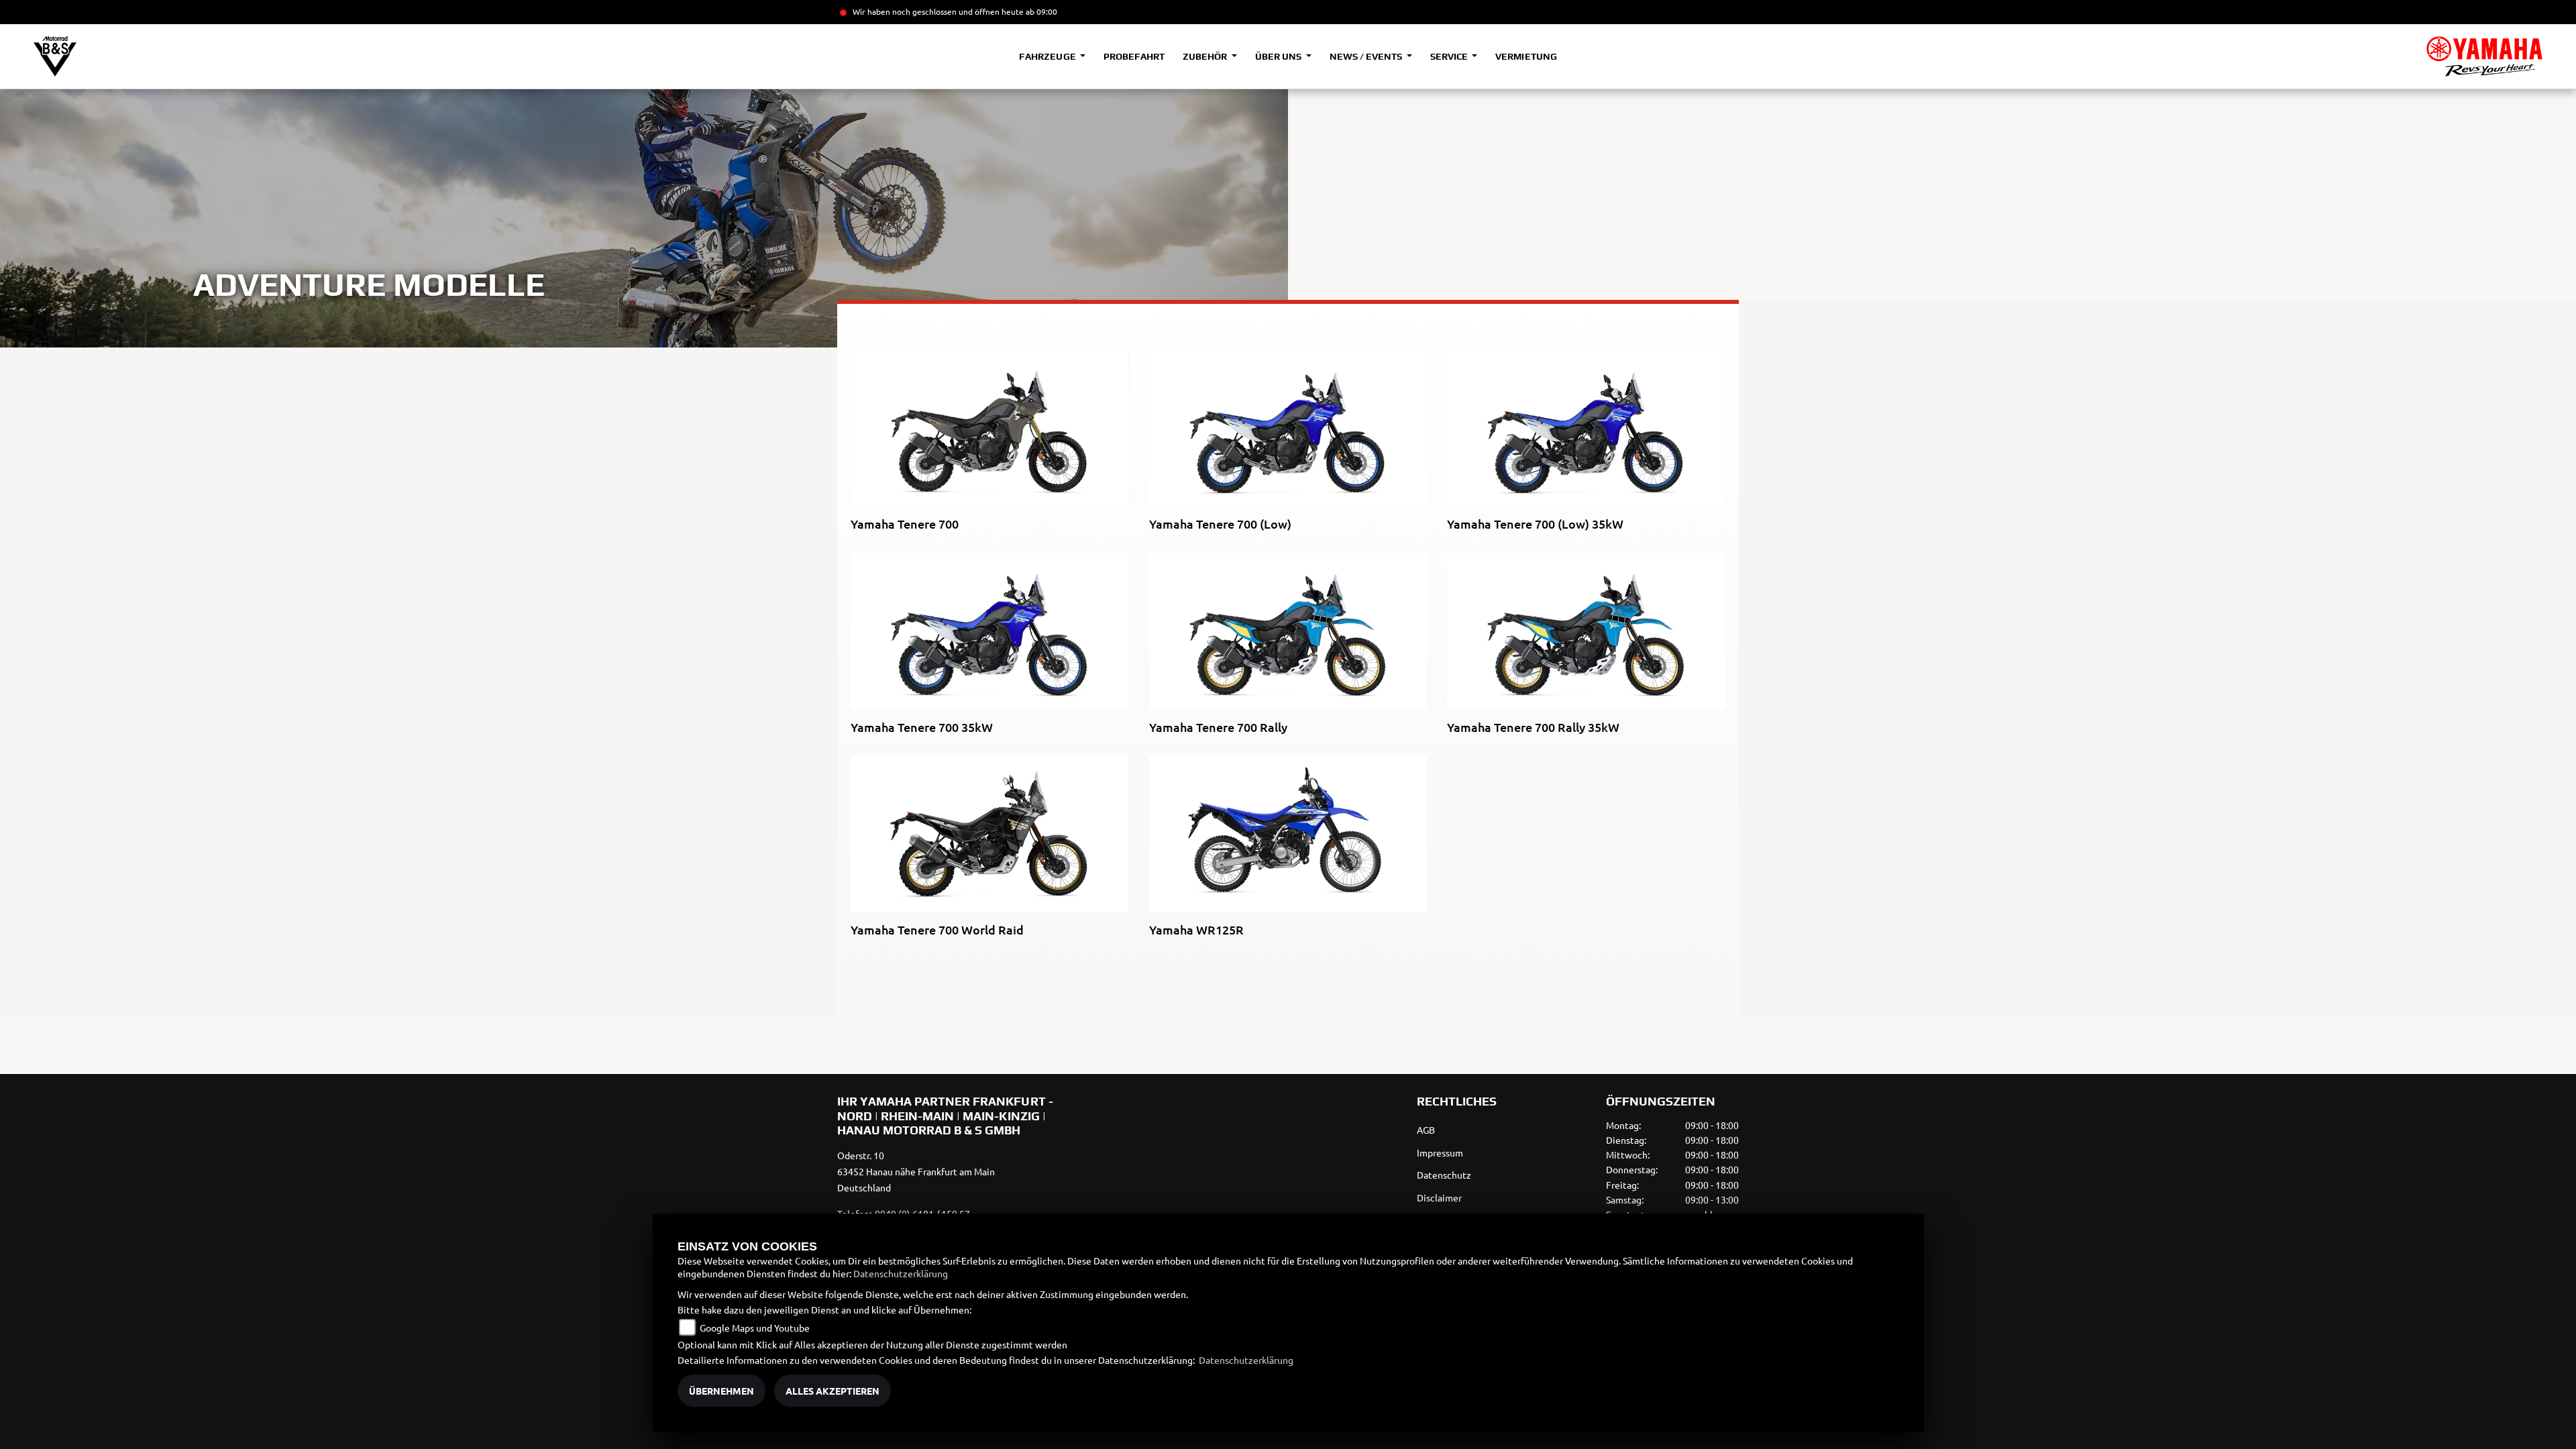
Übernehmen (721, 1391)
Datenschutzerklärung (901, 1273)
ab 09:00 (1040, 11)
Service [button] (1450, 56)
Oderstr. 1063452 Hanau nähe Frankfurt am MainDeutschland (916, 1171)
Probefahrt (1134, 56)
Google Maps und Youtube (755, 1328)
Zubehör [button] (1206, 56)
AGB (1426, 1130)
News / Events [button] (1367, 56)
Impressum (1440, 1152)
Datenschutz (1444, 1175)
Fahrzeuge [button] (1048, 56)
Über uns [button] (1279, 56)
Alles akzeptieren (833, 1391)
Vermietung (1526, 56)
